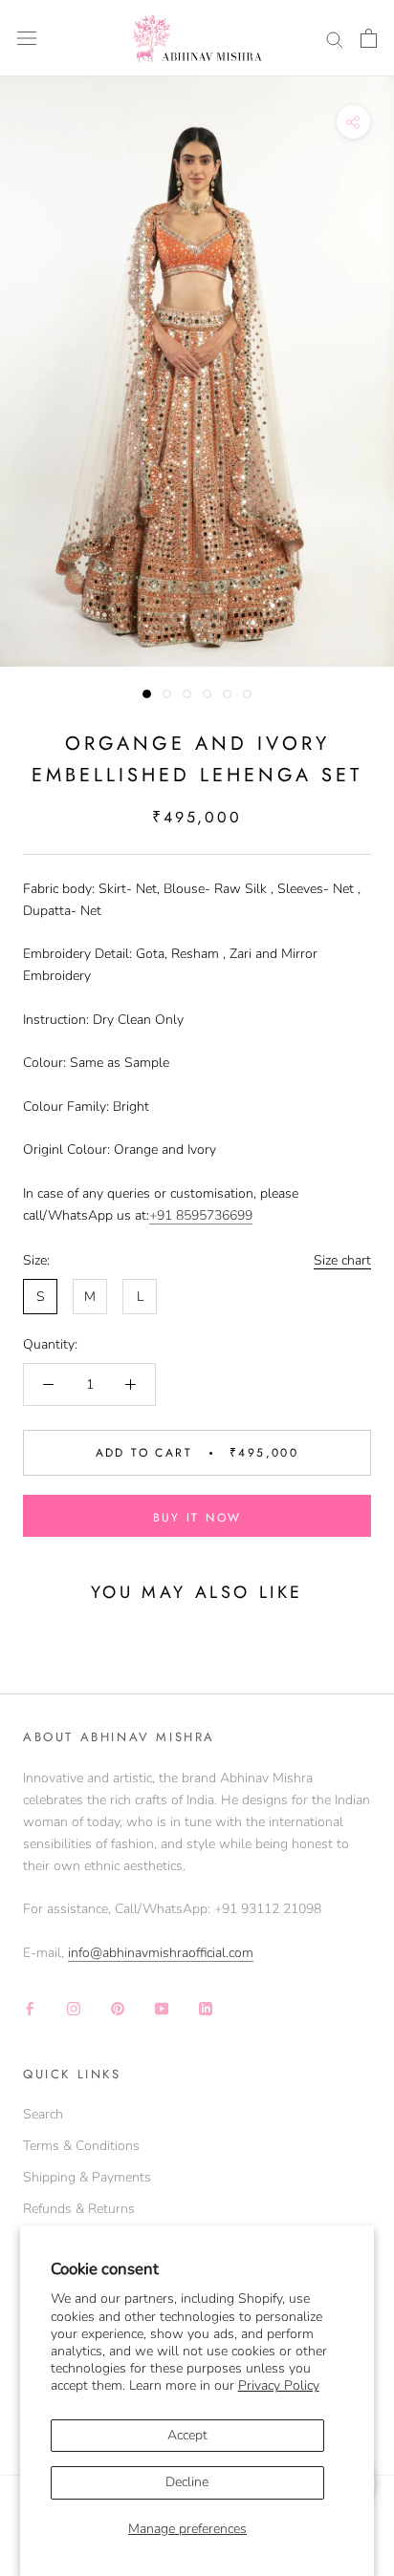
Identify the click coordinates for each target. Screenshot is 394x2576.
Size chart (342, 1260)
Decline (187, 2482)
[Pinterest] (118, 2007)
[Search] (335, 39)
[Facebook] (30, 2007)
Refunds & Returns (79, 2209)
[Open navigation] (27, 39)
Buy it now (197, 1518)
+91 (163, 1215)
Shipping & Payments (87, 2177)
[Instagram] (74, 2007)
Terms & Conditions (81, 2146)
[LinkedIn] (206, 2007)
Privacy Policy (279, 2385)
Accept (187, 2435)
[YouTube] (162, 2007)
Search (43, 2114)
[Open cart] (369, 38)
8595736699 (214, 1215)
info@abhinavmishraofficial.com (161, 1953)
